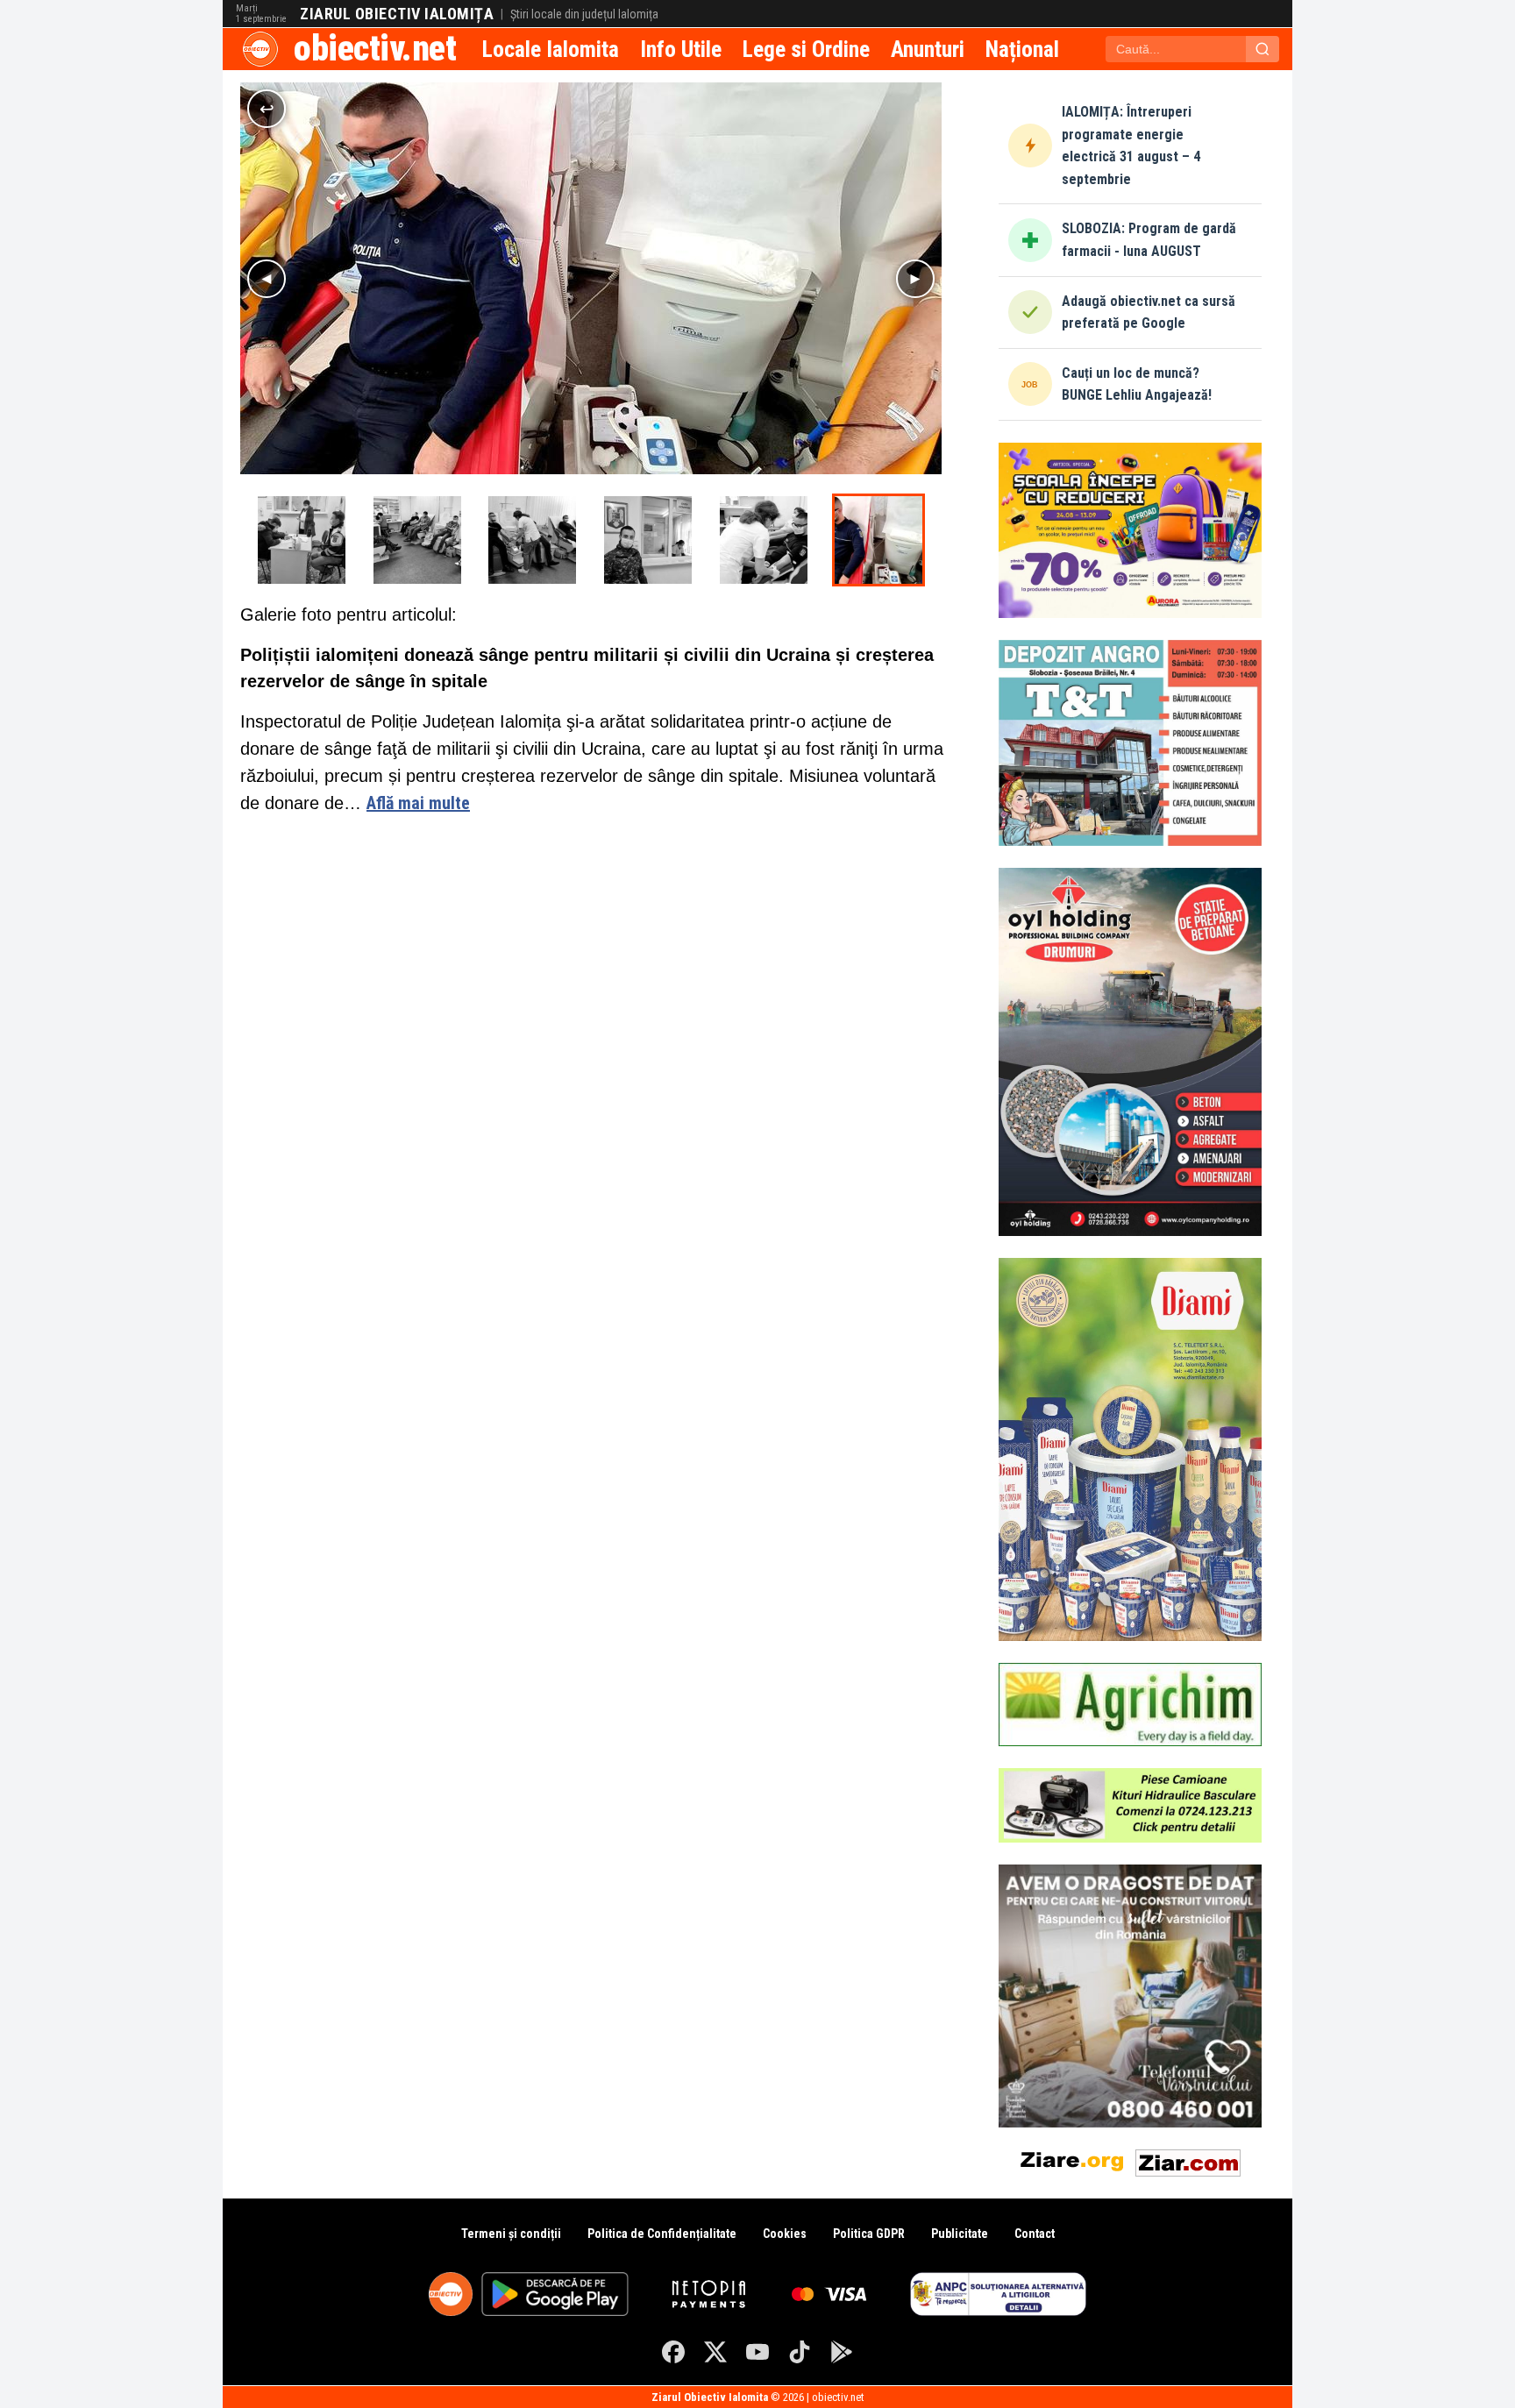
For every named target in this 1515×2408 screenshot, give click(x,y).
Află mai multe (418, 803)
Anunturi (928, 49)
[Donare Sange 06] (532, 540)
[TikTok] (800, 2352)
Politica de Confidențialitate (662, 2234)
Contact (1035, 2234)
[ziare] (1072, 2159)
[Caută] (1262, 49)
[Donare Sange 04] (302, 540)
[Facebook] (673, 2352)
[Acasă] (260, 49)
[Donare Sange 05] (417, 540)
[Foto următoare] (915, 279)
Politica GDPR (869, 2234)
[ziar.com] (1188, 2159)
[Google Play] (842, 2352)
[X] (715, 2352)
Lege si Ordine (806, 49)
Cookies (785, 2234)
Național (1022, 49)
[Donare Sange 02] (764, 540)
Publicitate (960, 2234)
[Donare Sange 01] (648, 540)
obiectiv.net (375, 49)
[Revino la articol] (267, 109)
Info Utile (681, 49)
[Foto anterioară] (267, 279)
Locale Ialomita (551, 49)
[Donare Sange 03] (878, 540)
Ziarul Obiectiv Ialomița (397, 14)
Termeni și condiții (511, 2234)
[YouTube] (757, 2352)
